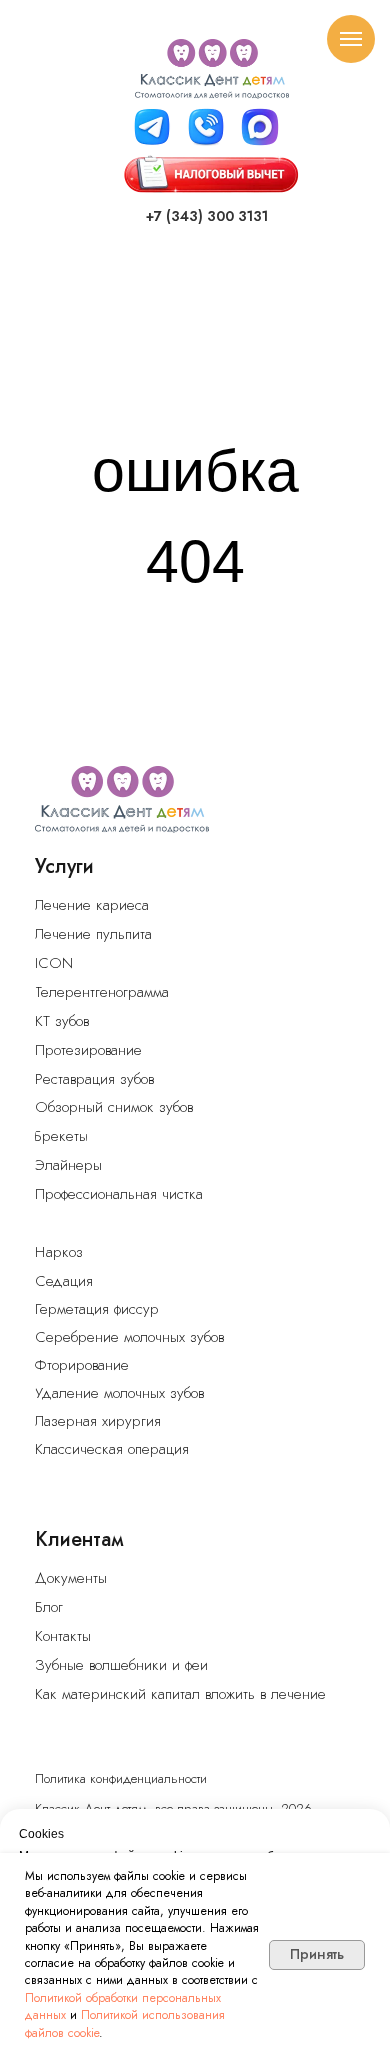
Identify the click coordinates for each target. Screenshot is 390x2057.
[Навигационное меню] (351, 39)
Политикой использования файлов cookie (125, 2023)
